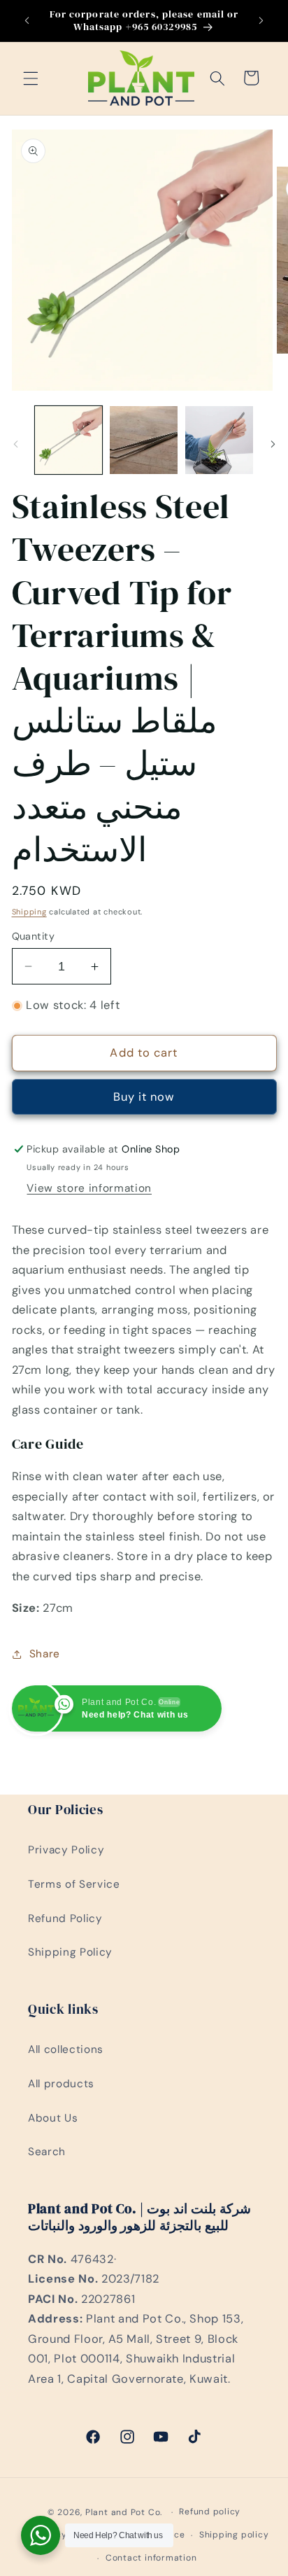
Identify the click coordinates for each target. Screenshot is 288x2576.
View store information (89, 1188)
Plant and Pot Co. (124, 2512)
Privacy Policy (66, 1850)
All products (61, 2084)
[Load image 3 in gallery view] (219, 440)
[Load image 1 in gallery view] (69, 440)
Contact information (151, 2558)
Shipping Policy (70, 1952)
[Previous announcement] (27, 20)
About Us (53, 2118)
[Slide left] (15, 444)
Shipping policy (234, 2535)
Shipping (29, 912)
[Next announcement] (261, 20)
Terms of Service (74, 1884)
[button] (31, 78)
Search (47, 2152)
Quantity (34, 936)
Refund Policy (65, 1919)
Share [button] (45, 1654)
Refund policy (210, 2512)
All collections (66, 2049)
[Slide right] (273, 444)
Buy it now (144, 1097)
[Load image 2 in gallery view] (144, 440)
